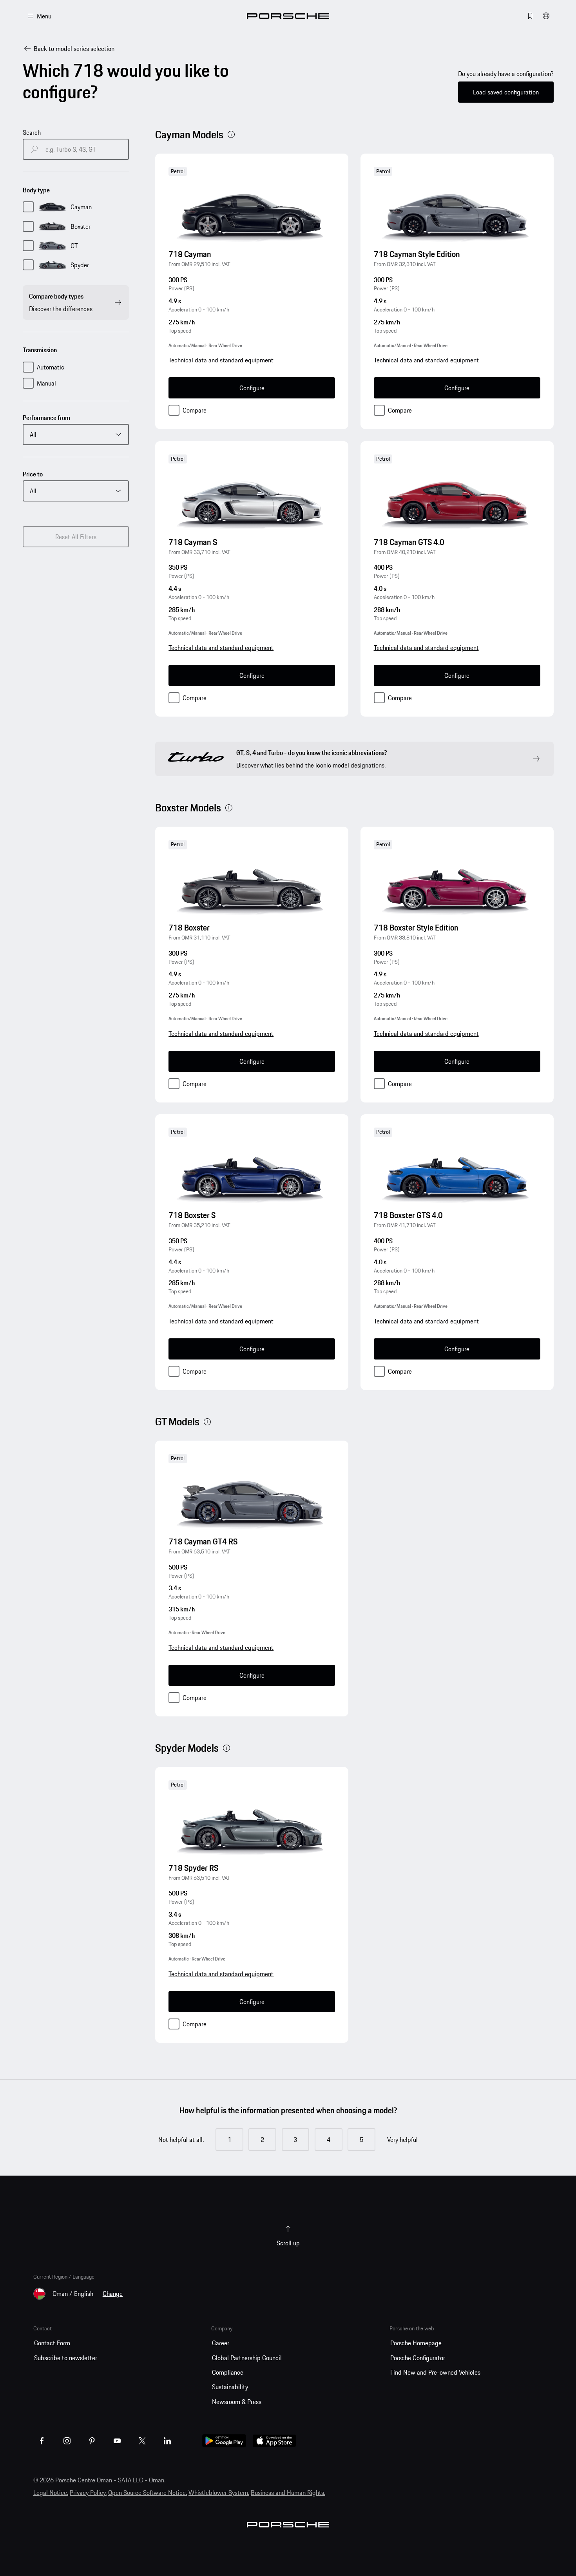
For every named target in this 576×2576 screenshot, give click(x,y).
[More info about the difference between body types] (231, 134)
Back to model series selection (74, 49)
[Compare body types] (118, 302)
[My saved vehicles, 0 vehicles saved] (530, 16)
